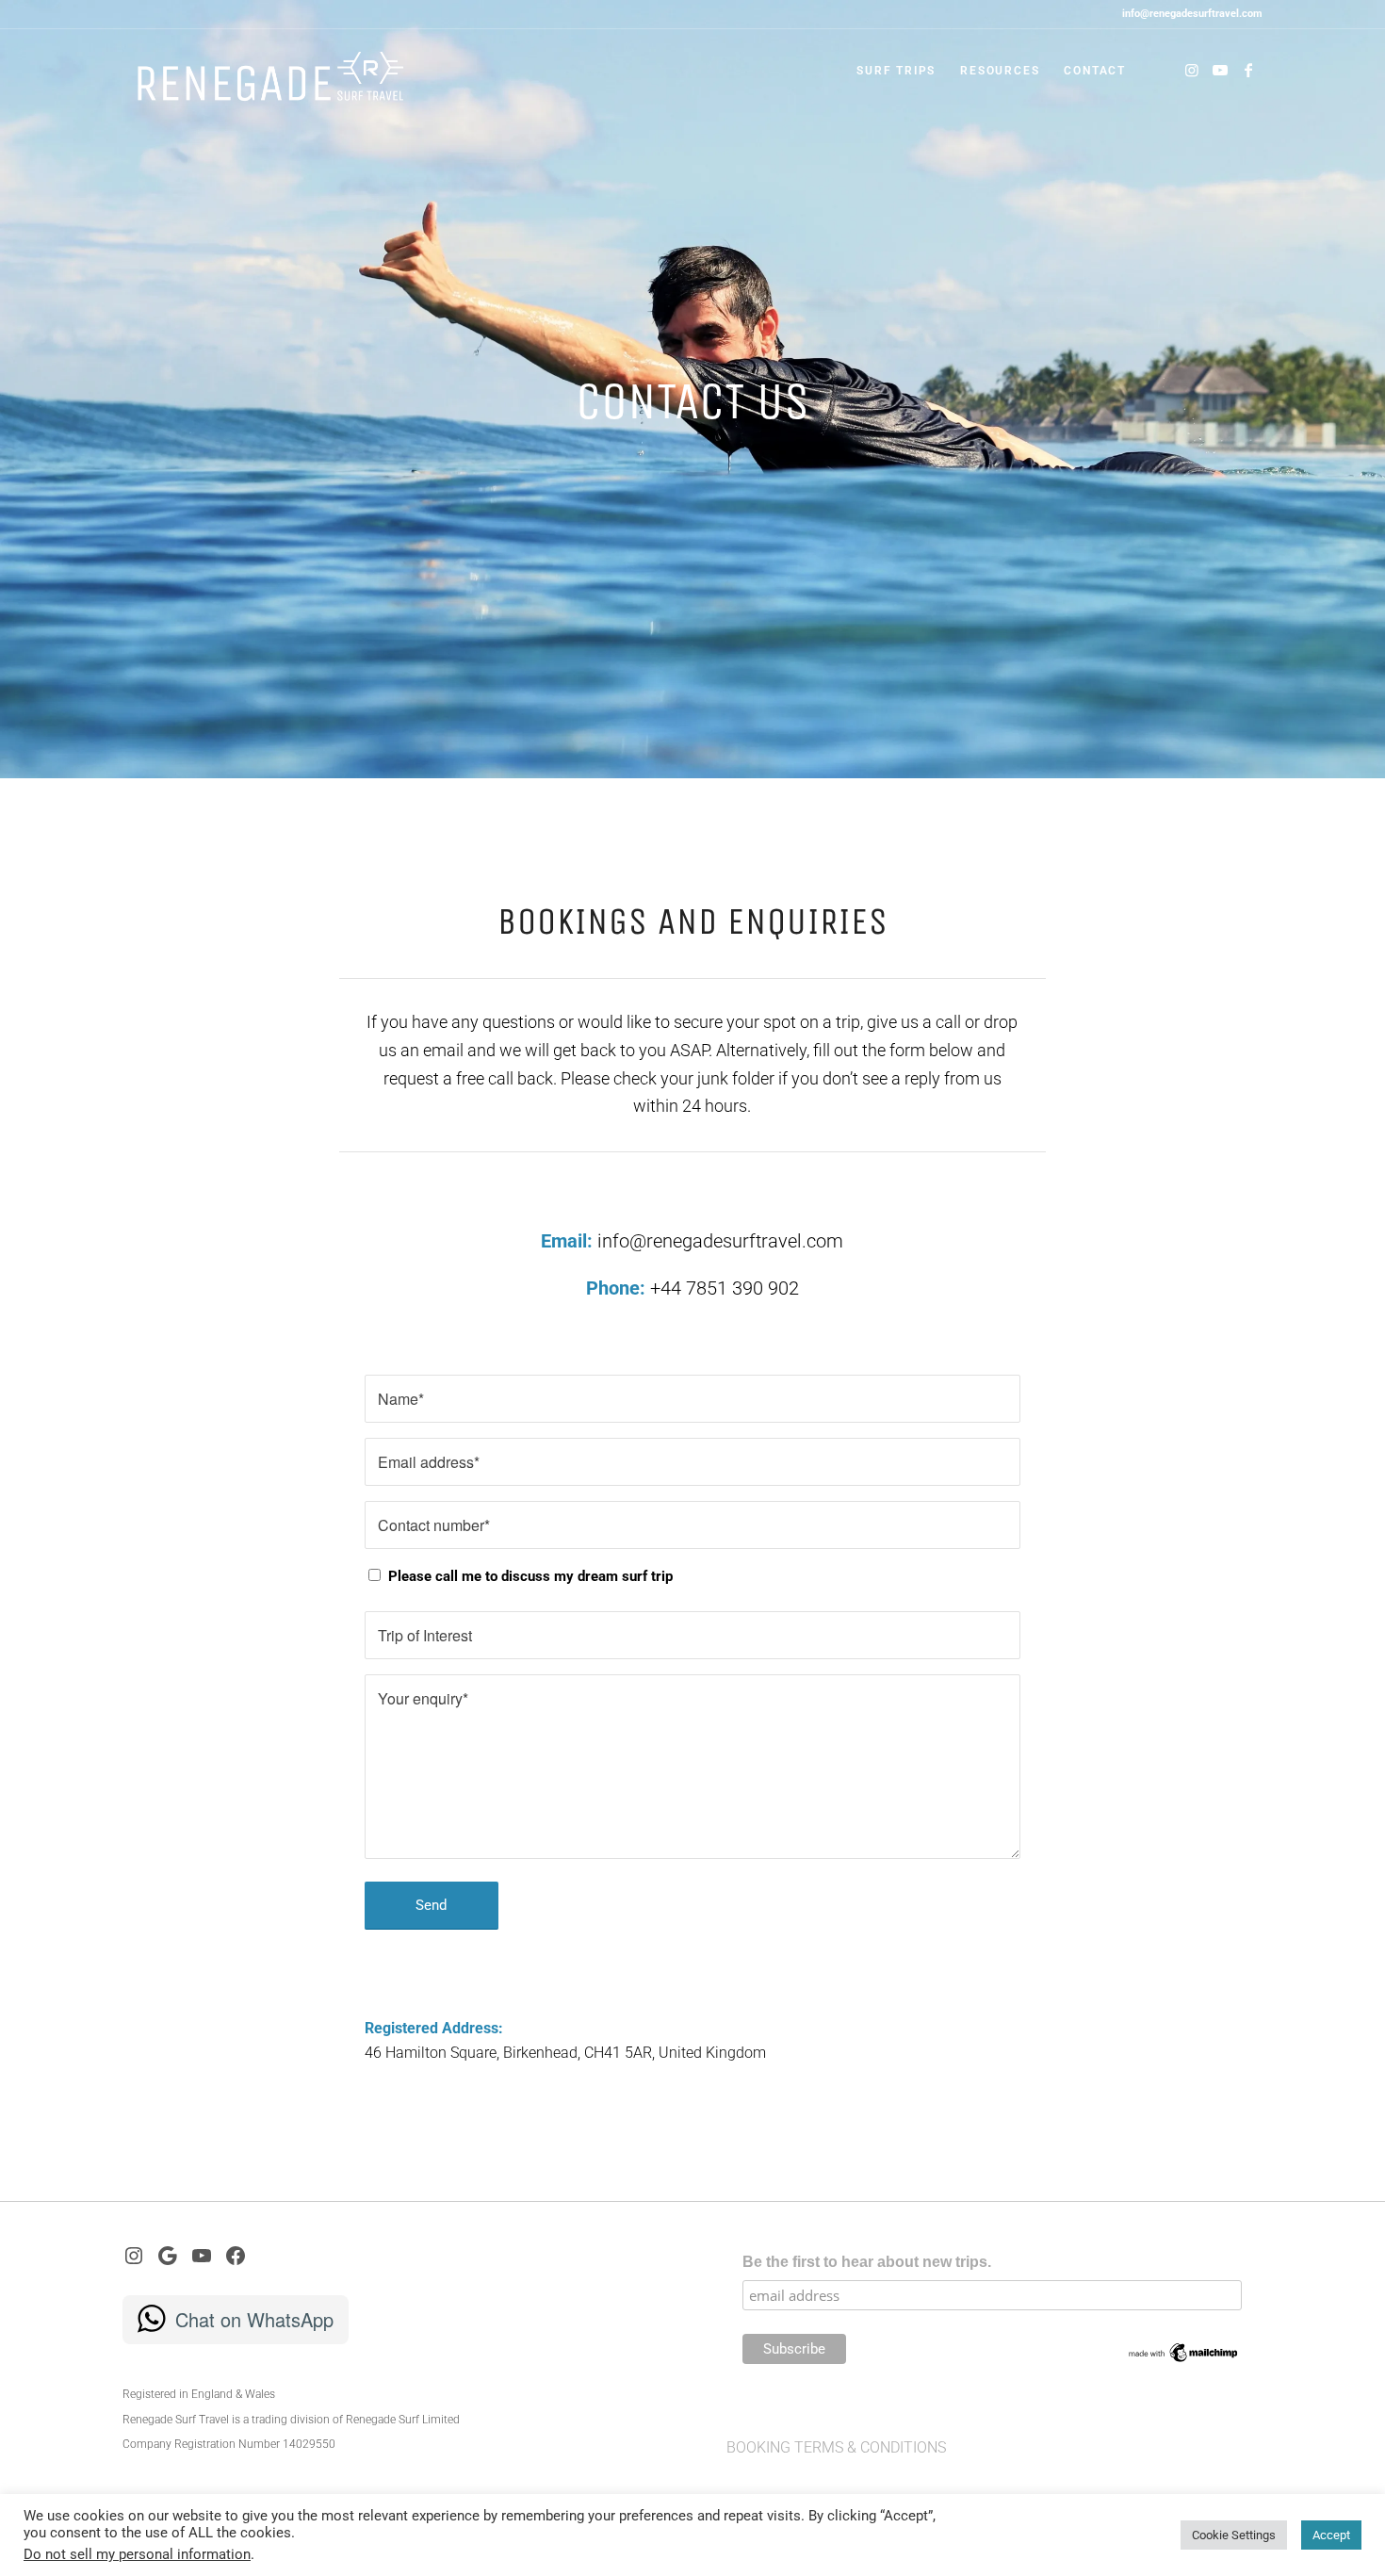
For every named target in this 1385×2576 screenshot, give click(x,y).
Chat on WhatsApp (254, 2319)
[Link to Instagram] (1192, 70)
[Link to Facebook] (1248, 70)
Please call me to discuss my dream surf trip (530, 1576)
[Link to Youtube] (1220, 70)
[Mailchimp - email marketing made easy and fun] (1184, 2360)
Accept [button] (1331, 2535)
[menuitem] (896, 71)
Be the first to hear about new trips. (867, 2262)
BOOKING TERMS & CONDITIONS (836, 2447)
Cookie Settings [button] (1234, 2535)
